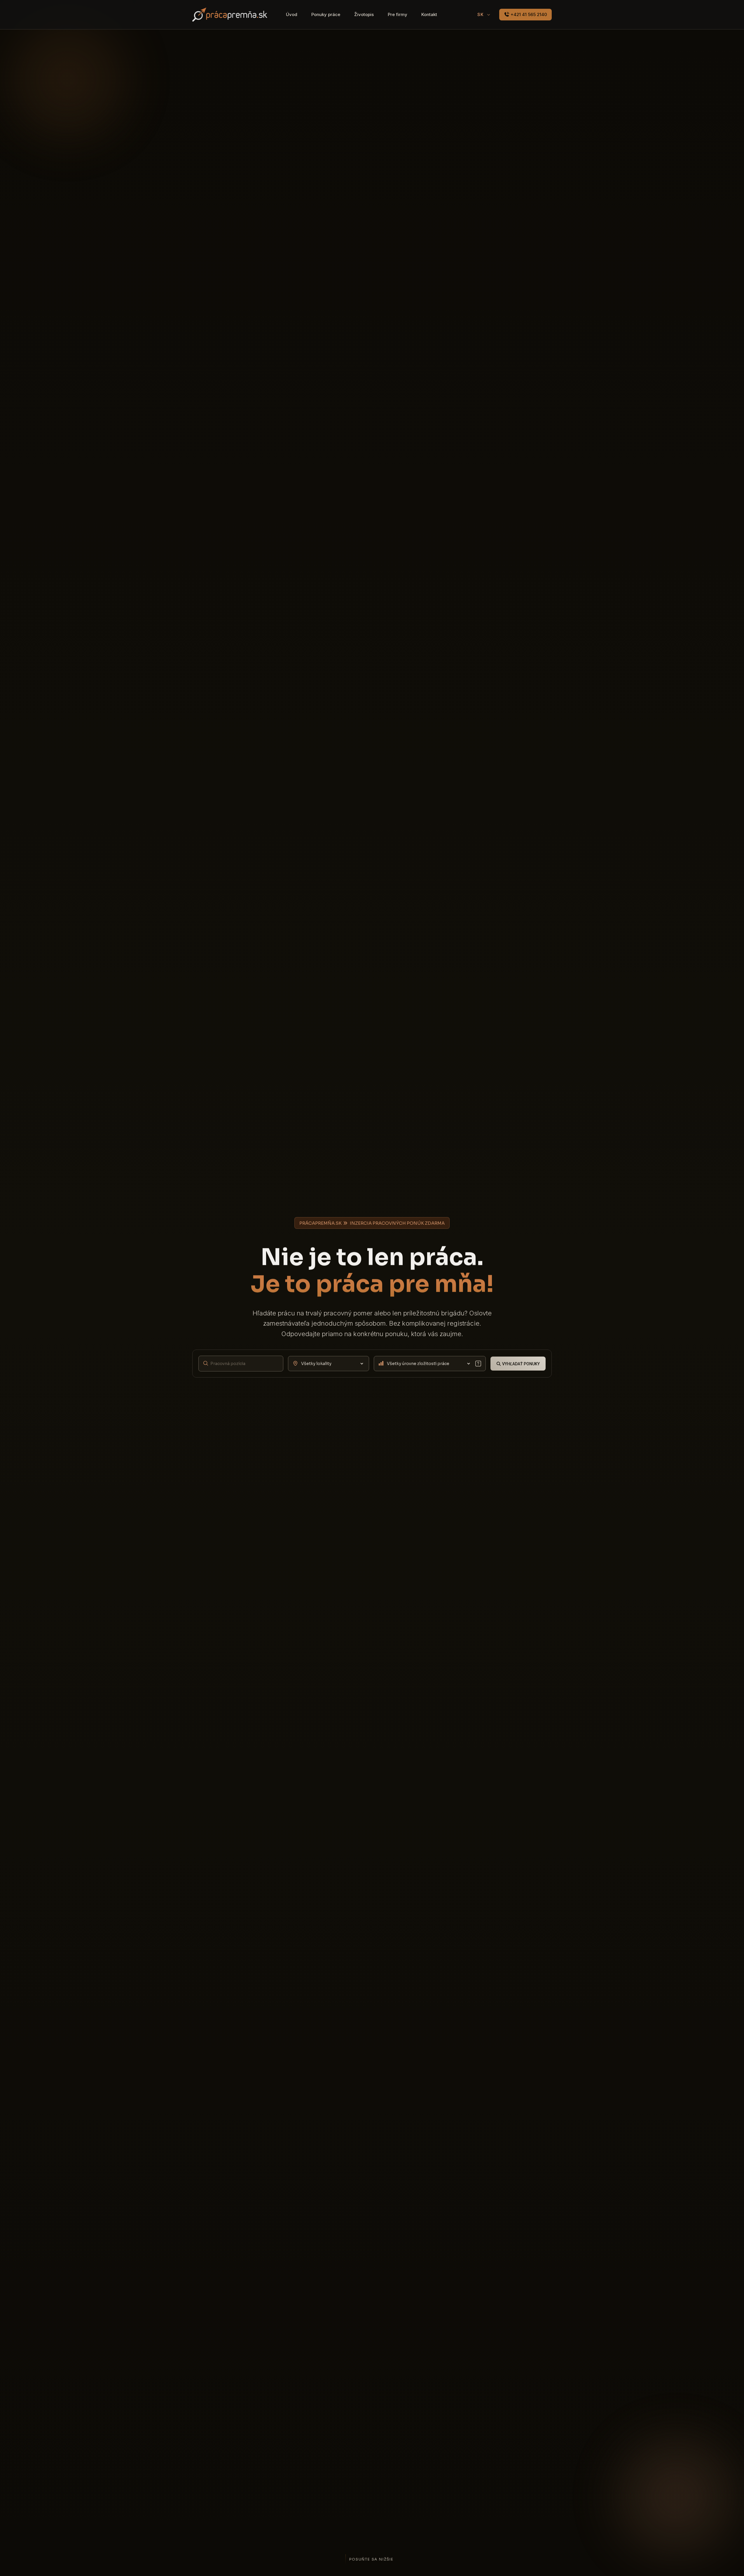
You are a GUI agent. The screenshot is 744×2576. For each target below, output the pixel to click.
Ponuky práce (326, 14)
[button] (478, 1364)
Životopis (364, 14)
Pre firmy (398, 14)
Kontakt (429, 14)
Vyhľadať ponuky (521, 1364)
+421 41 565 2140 (528, 14)
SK (481, 14)
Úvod (292, 14)
